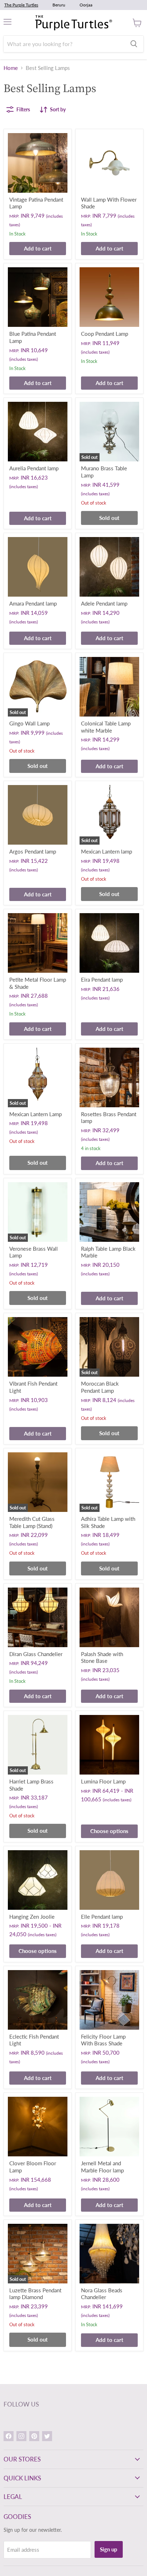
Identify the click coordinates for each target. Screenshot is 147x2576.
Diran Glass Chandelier (36, 1654)
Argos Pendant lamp (33, 851)
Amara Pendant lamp (33, 603)
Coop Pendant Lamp (105, 334)
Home (11, 68)
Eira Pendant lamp (102, 980)
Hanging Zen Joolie (32, 1917)
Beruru (59, 5)
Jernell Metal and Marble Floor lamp (102, 2167)
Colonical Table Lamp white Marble (106, 727)
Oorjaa (86, 5)
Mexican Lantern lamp (107, 851)
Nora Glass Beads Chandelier (102, 2294)
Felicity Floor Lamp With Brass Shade (103, 2040)
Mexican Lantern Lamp (36, 1114)
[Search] (134, 44)
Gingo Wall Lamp (29, 723)
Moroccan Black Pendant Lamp (100, 1387)
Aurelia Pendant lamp (34, 468)
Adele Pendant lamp (104, 603)
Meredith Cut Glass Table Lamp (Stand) (32, 1522)
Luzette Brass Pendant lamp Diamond (35, 2294)
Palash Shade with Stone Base (102, 1658)
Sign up (109, 2549)
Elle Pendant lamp (102, 1917)
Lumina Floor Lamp (103, 1781)
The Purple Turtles (21, 5)
